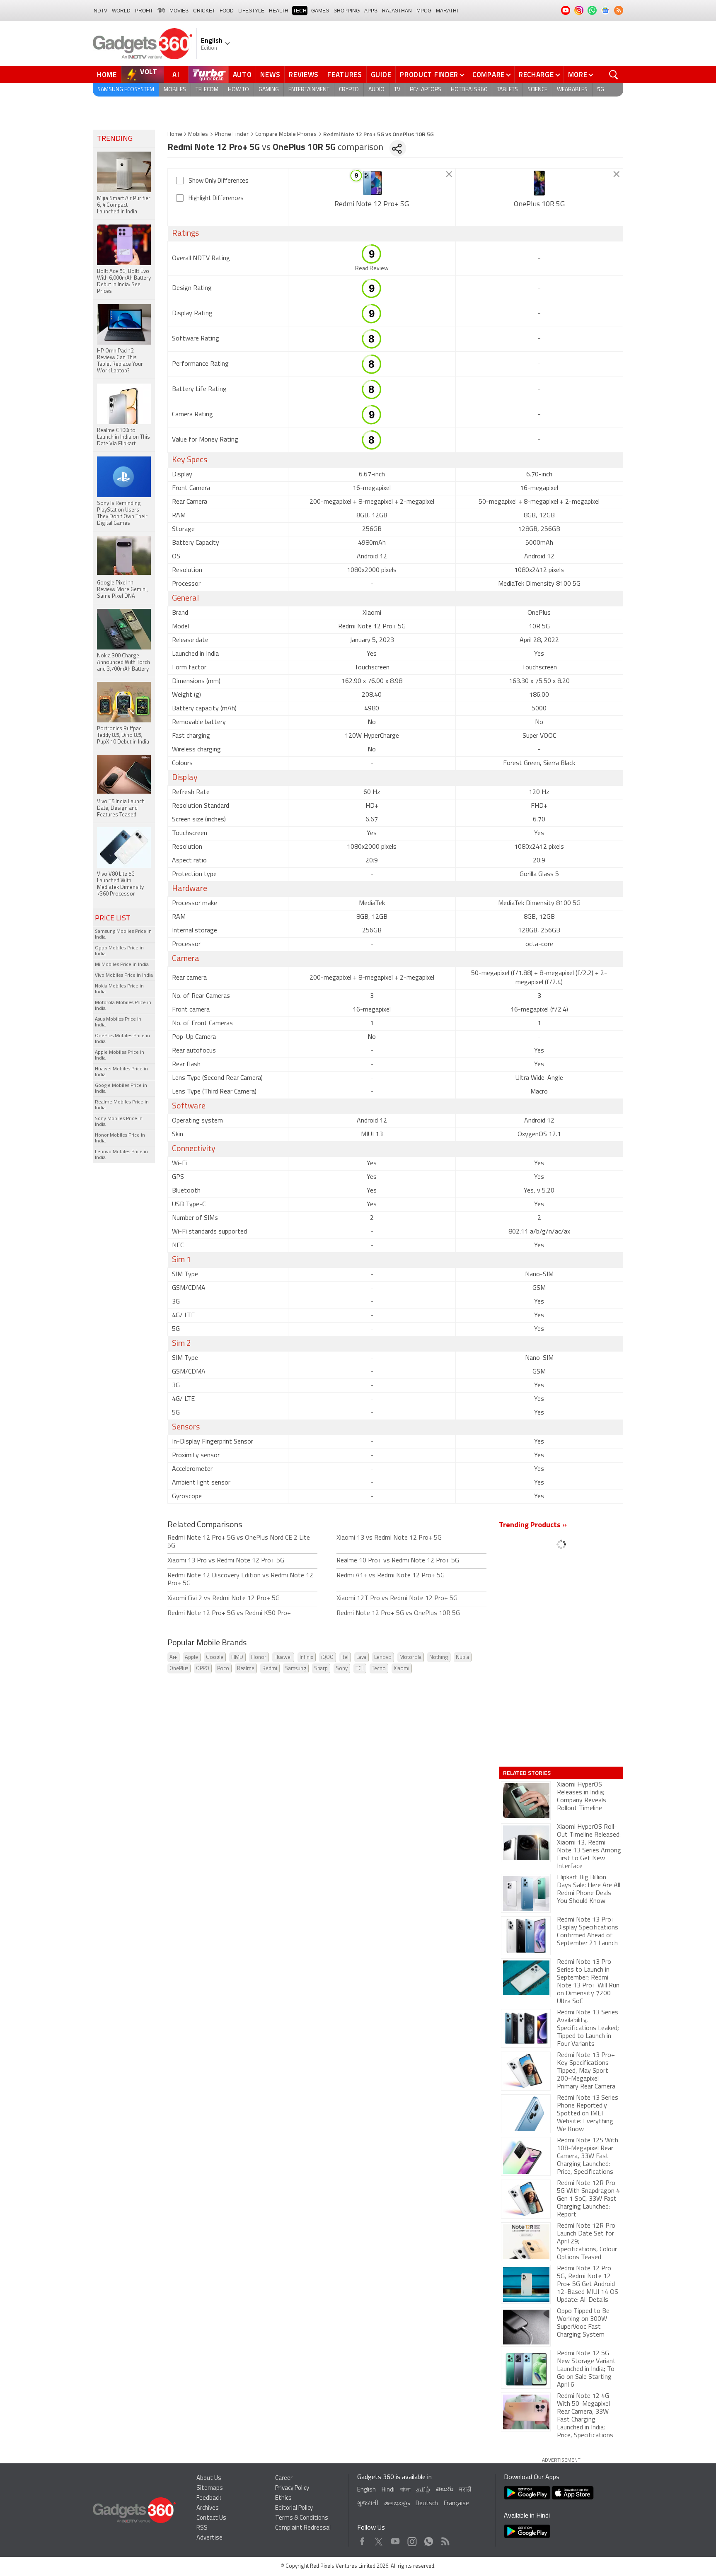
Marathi (447, 11)
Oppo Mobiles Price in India (119, 951)
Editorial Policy (294, 2508)
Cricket (204, 11)
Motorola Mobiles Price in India (123, 1006)
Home (107, 75)
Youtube (395, 2539)
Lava (361, 1657)
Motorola (410, 1657)
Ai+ (173, 1657)
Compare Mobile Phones (286, 134)
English (366, 2490)
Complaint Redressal (303, 2528)
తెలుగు (445, 2490)
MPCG (424, 11)
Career (284, 2478)
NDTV (100, 11)
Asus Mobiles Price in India (118, 1022)
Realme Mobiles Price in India (122, 1105)
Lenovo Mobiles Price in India (121, 1155)
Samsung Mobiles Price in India (123, 934)
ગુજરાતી (368, 2504)
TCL (360, 1669)
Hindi (388, 2490)
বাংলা (405, 2490)
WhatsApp (429, 2539)
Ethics (283, 2498)
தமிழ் (423, 2490)
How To (238, 90)
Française (456, 2504)
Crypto (349, 90)
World (121, 11)
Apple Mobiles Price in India (120, 1055)
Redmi (270, 1669)
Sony (342, 1669)
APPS (371, 11)
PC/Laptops (426, 90)
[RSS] (619, 10)
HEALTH (279, 11)
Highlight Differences (216, 199)
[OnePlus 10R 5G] (539, 183)
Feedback (209, 2498)
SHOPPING (347, 11)
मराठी (465, 2490)
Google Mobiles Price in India (121, 1089)
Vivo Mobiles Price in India (124, 975)
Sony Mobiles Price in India (119, 1122)
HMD (237, 1657)
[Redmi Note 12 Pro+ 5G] (372, 183)
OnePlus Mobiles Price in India (122, 1039)
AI (176, 75)
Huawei (283, 1657)
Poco (223, 1669)
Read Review (372, 269)
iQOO (327, 1657)
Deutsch (427, 2504)
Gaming (269, 90)
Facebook (362, 2539)
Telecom (207, 90)
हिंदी (161, 11)
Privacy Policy (292, 2488)
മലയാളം (397, 2504)
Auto (242, 75)
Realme (246, 1669)
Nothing (439, 1657)
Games (320, 11)
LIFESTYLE (251, 11)
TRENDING (115, 139)
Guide (381, 75)
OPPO (203, 1669)
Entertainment (309, 90)
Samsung (296, 1669)
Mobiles (175, 90)
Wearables (572, 90)
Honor (259, 1657)
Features (345, 75)
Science (537, 90)
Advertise (209, 2538)
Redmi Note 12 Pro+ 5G (372, 205)
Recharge (536, 75)
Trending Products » (533, 1526)
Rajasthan (397, 11)
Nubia (462, 1657)
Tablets (507, 90)
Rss (445, 2539)
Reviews (304, 75)
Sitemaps (210, 2488)
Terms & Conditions (302, 2518)
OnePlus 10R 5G (539, 205)
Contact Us (211, 2518)
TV (397, 90)
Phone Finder (232, 134)
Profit (144, 11)
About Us (209, 2478)
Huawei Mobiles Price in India (121, 1072)
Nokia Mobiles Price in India (119, 989)
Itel (345, 1657)
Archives (208, 2508)
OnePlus (179, 1669)
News (270, 75)
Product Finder (429, 75)
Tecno (379, 1669)
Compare (489, 75)
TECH (300, 11)
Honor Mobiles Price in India (120, 1138)
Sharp (321, 1669)
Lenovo (383, 1657)
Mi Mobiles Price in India (122, 965)
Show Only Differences (219, 181)
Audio (376, 90)
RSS (202, 2528)
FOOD (227, 11)
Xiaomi (402, 1669)
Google (215, 1657)
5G (601, 90)
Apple (191, 1657)
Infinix (306, 1657)
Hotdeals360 (469, 90)
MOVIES (179, 11)
